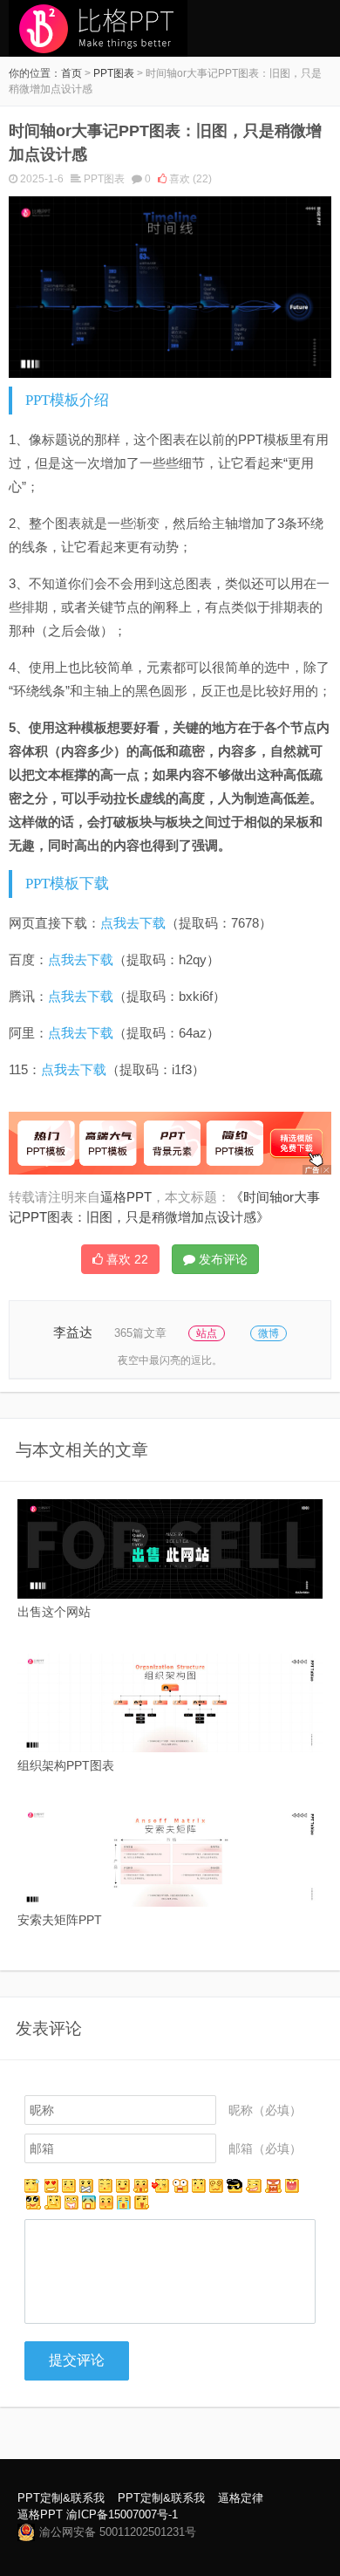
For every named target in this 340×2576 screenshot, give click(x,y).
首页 (71, 73)
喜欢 (189, 179)
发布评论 (221, 1259)
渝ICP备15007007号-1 (122, 2514)
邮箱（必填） (265, 2148)
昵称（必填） (265, 2110)
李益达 (73, 1332)
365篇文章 (140, 1333)
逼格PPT (40, 2514)
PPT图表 (114, 73)
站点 (207, 1333)
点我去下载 (133, 923)
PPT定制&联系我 (61, 2498)
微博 (269, 1333)
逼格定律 (241, 2498)
